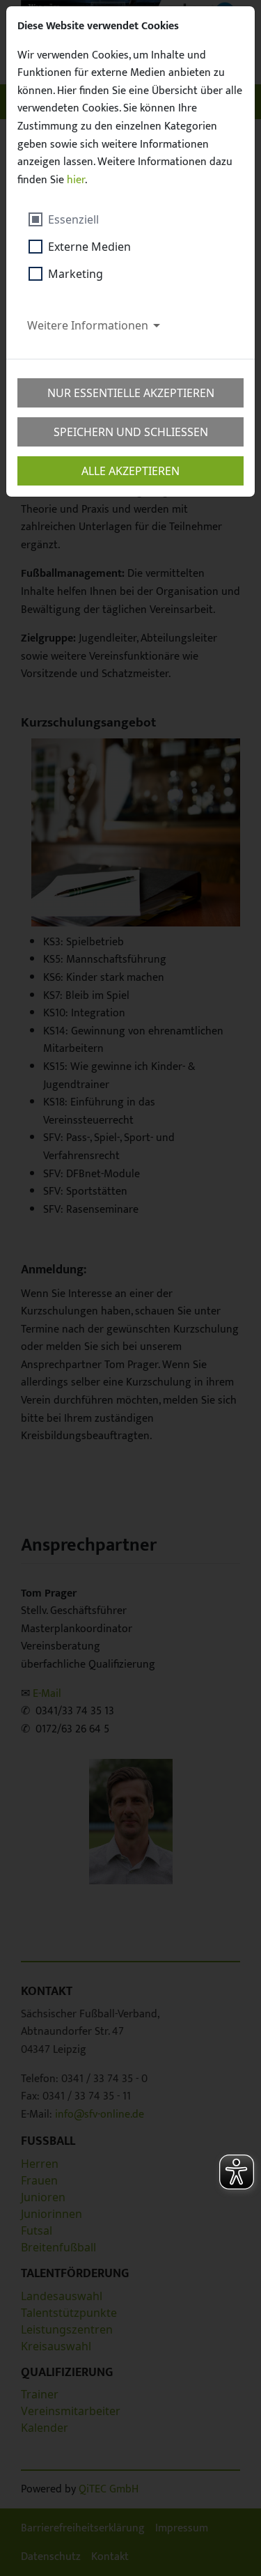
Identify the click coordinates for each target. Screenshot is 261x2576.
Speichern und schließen (131, 432)
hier (76, 180)
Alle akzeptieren (130, 471)
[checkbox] (80, 219)
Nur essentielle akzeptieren (131, 393)
